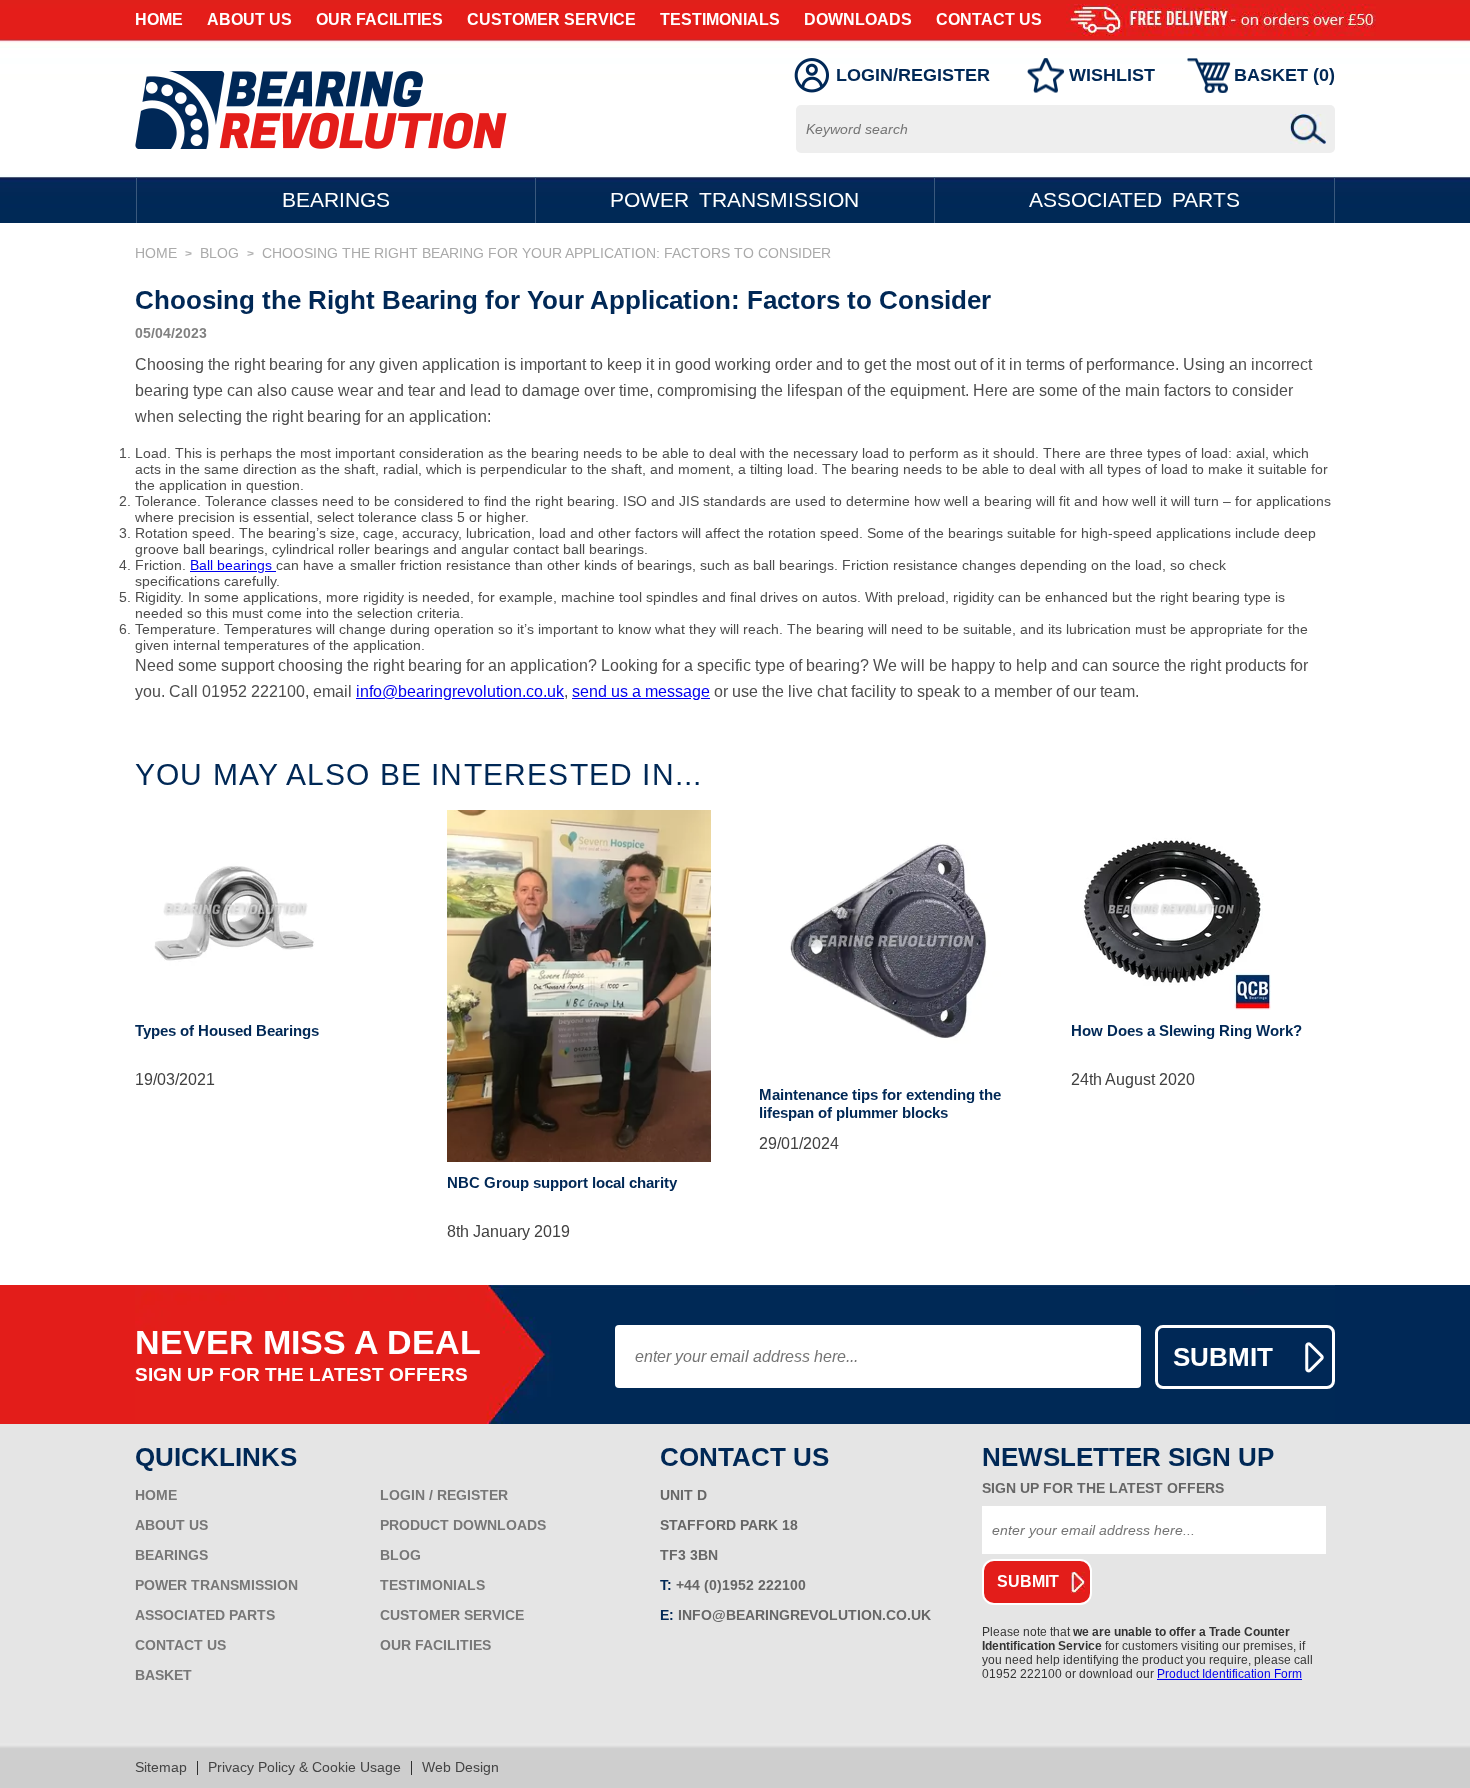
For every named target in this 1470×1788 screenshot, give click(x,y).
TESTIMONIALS (720, 19)
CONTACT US (989, 19)
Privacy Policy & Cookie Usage (304, 1767)
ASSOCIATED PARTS (205, 1615)
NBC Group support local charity (562, 1182)
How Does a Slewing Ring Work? (1186, 1030)
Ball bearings (233, 565)
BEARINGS (171, 1555)
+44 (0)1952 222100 (741, 1585)
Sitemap (161, 1767)
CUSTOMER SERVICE (551, 19)
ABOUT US (249, 19)
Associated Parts (1134, 199)
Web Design (460, 1767)
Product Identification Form (1229, 1674)
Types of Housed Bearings (227, 1030)
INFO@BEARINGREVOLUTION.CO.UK (804, 1615)
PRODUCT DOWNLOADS (463, 1525)
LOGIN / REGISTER (444, 1495)
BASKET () (1284, 75)
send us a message (641, 691)
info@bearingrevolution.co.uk (460, 691)
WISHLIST (1112, 75)
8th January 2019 (508, 1232)
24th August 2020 (1133, 1080)
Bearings (336, 199)
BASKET (163, 1675)
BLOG (219, 253)
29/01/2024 (799, 1144)
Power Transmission (734, 199)
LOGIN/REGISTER (913, 75)
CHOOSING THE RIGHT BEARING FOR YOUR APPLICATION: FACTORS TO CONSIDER (546, 253)
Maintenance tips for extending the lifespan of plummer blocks (880, 1103)
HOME (159, 19)
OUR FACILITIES (379, 19)
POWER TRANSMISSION (216, 1585)
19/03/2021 (175, 1080)
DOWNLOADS (858, 19)
